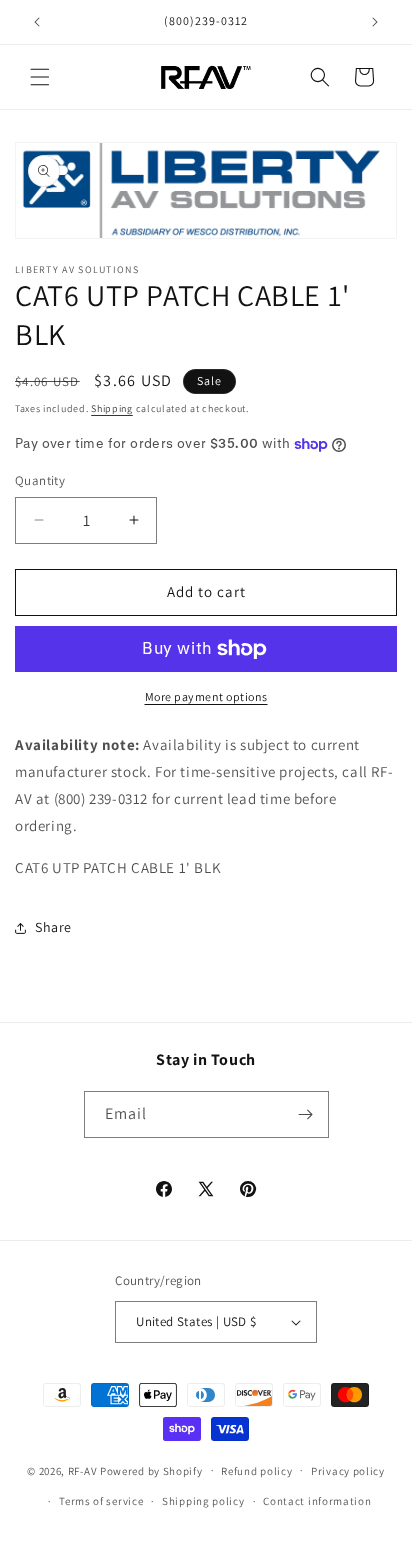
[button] (40, 77)
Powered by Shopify (151, 1470)
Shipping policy (203, 1501)
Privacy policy (348, 1471)
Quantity (40, 480)
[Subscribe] (306, 1114)
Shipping (112, 408)
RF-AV (83, 1470)
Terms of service (101, 1501)
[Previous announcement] (37, 22)
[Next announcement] (375, 22)
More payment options (206, 696)
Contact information (317, 1501)
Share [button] (53, 927)
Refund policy (256, 1471)
